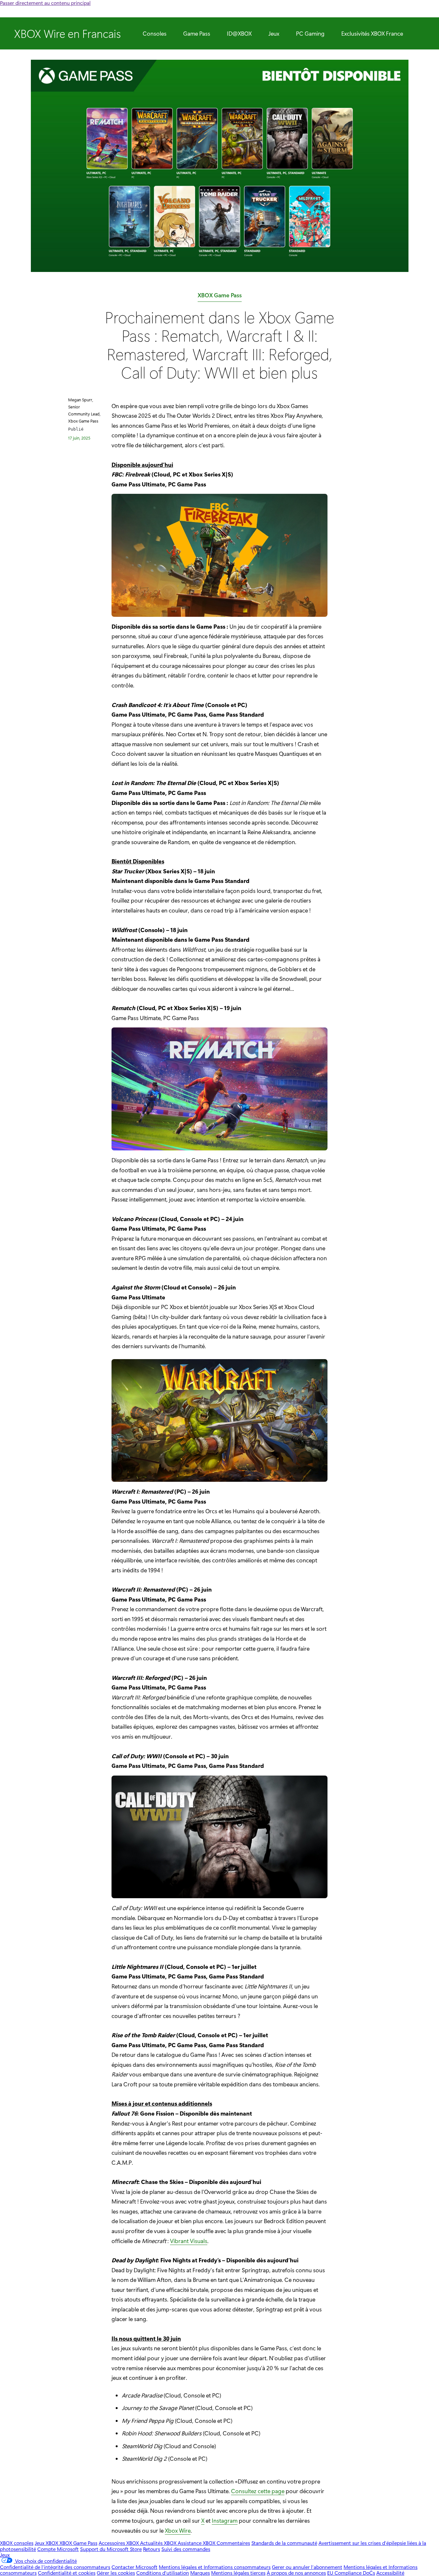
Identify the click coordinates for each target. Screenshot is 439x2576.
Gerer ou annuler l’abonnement (307, 2567)
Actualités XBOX (159, 2543)
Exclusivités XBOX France (372, 33)
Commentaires (233, 2543)
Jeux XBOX (47, 2543)
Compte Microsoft (58, 2549)
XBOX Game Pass (220, 297)
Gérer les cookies (116, 2573)
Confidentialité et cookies (67, 2573)
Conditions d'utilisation (163, 2573)
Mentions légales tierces (238, 2573)
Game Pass (197, 33)
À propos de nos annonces (296, 2573)
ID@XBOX (239, 33)
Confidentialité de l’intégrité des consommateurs (55, 2567)
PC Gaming (310, 33)
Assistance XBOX (197, 2543)
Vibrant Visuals (189, 2241)
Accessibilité (390, 2573)
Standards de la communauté (284, 2543)
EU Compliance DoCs (351, 2573)
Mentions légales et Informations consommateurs (215, 2567)
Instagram (225, 2520)
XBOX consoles (17, 2543)
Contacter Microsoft (134, 2567)
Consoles (155, 33)
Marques (200, 2573)
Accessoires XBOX (119, 2543)
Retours (152, 2549)
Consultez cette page (258, 2491)
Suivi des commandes (186, 2549)
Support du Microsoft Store (111, 2549)
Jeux (274, 33)
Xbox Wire (178, 2530)
